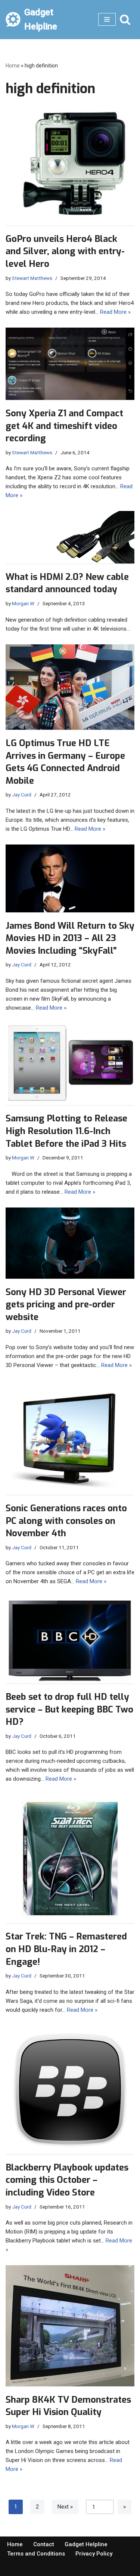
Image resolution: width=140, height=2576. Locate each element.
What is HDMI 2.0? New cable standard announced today (67, 583)
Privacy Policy (94, 2554)
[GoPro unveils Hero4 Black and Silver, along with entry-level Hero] (70, 167)
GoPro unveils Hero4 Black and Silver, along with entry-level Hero (65, 251)
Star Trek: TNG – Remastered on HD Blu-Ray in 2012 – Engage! (66, 1949)
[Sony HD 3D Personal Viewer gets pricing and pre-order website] (70, 1243)
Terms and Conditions (36, 2554)
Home (13, 66)
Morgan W (23, 603)
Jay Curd (22, 795)
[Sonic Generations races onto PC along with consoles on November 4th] (70, 1438)
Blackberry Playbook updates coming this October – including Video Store (67, 2180)
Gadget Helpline (86, 2544)
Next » (65, 2507)
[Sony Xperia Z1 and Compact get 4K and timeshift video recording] (70, 364)
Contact (44, 2544)
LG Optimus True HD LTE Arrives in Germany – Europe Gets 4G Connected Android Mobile (65, 762)
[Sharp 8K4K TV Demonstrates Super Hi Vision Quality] (70, 2326)
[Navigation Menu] (107, 19)
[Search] (125, 19)
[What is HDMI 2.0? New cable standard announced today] (70, 537)
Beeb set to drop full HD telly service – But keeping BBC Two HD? (69, 1709)
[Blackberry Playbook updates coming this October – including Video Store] (70, 2090)
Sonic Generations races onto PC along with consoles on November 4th (66, 1521)
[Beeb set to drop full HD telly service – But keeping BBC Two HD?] (70, 1640)
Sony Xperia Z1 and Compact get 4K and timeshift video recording (64, 426)
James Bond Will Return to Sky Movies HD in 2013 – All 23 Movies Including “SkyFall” (70, 938)
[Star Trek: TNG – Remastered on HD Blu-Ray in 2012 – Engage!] (70, 1859)
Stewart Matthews (32, 278)
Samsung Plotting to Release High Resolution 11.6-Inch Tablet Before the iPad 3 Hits (66, 1131)
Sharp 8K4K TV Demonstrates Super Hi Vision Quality (68, 2406)
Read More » (115, 312)
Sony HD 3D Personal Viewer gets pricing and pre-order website (66, 1305)
